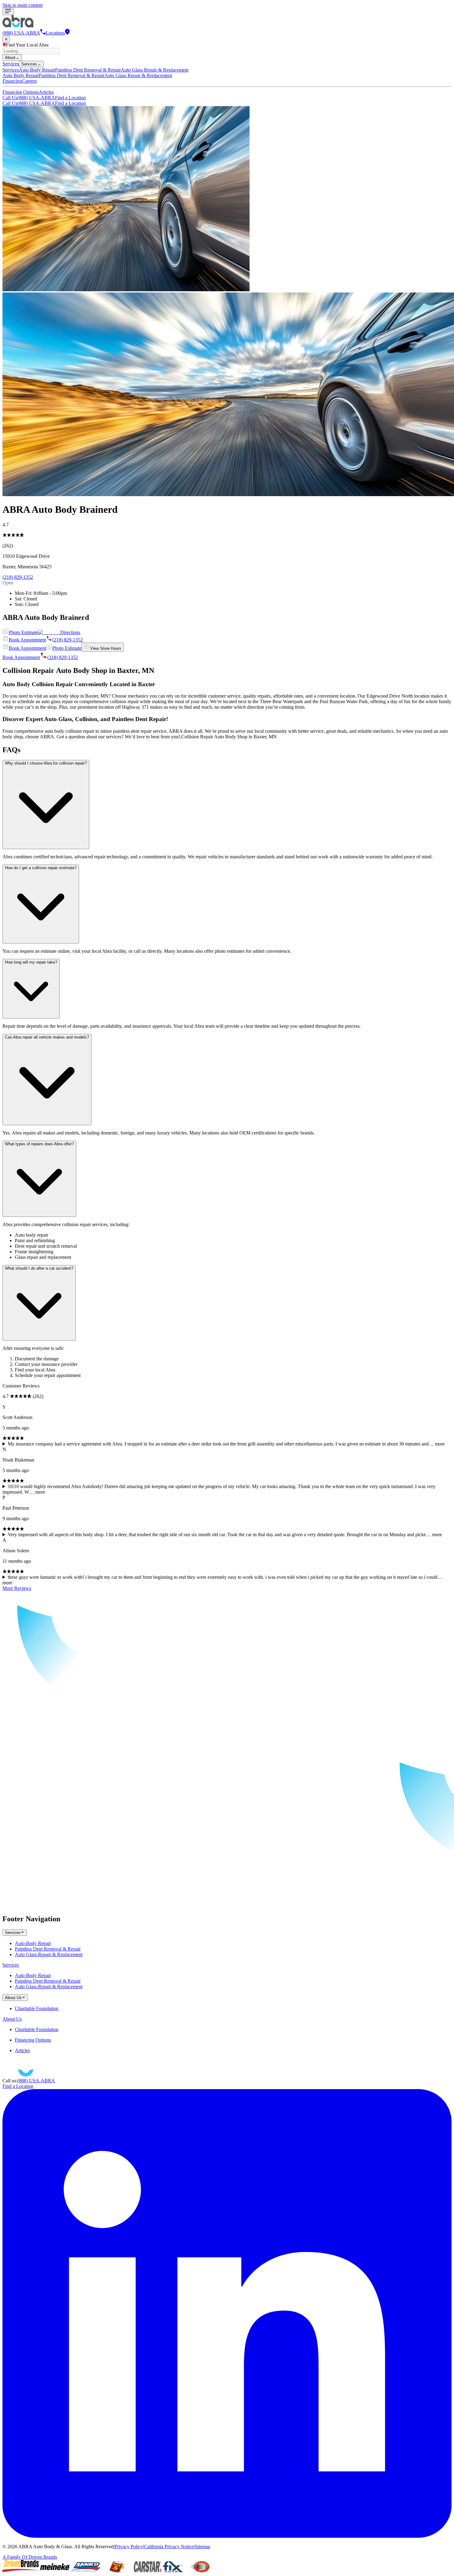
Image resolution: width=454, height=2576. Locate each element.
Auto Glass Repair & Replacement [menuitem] (155, 70)
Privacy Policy (129, 2547)
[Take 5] (117, 2571)
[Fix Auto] (173, 2571)
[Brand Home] (29, 2075)
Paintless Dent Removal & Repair (48, 1949)
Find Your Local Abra (27, 45)
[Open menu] (8, 12)
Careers (29, 81)
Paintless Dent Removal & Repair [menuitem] (88, 70)
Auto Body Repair (33, 1943)
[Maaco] (86, 2571)
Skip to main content (23, 5)
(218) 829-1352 (18, 577)
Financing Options (21, 92)
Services (11, 64)
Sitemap (202, 2547)
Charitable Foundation (37, 2008)
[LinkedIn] (227, 2536)
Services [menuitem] (11, 70)
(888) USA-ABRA (29, 98)
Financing (12, 81)
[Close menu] (6, 39)
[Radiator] (198, 2571)
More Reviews (17, 1588)
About (12, 58)
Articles (46, 92)
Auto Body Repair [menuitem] (37, 70)
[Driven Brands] (21, 2571)
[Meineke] (55, 2571)
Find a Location (70, 98)
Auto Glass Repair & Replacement (49, 1954)
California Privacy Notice (169, 2547)
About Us (12, 2019)
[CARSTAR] (148, 2571)
